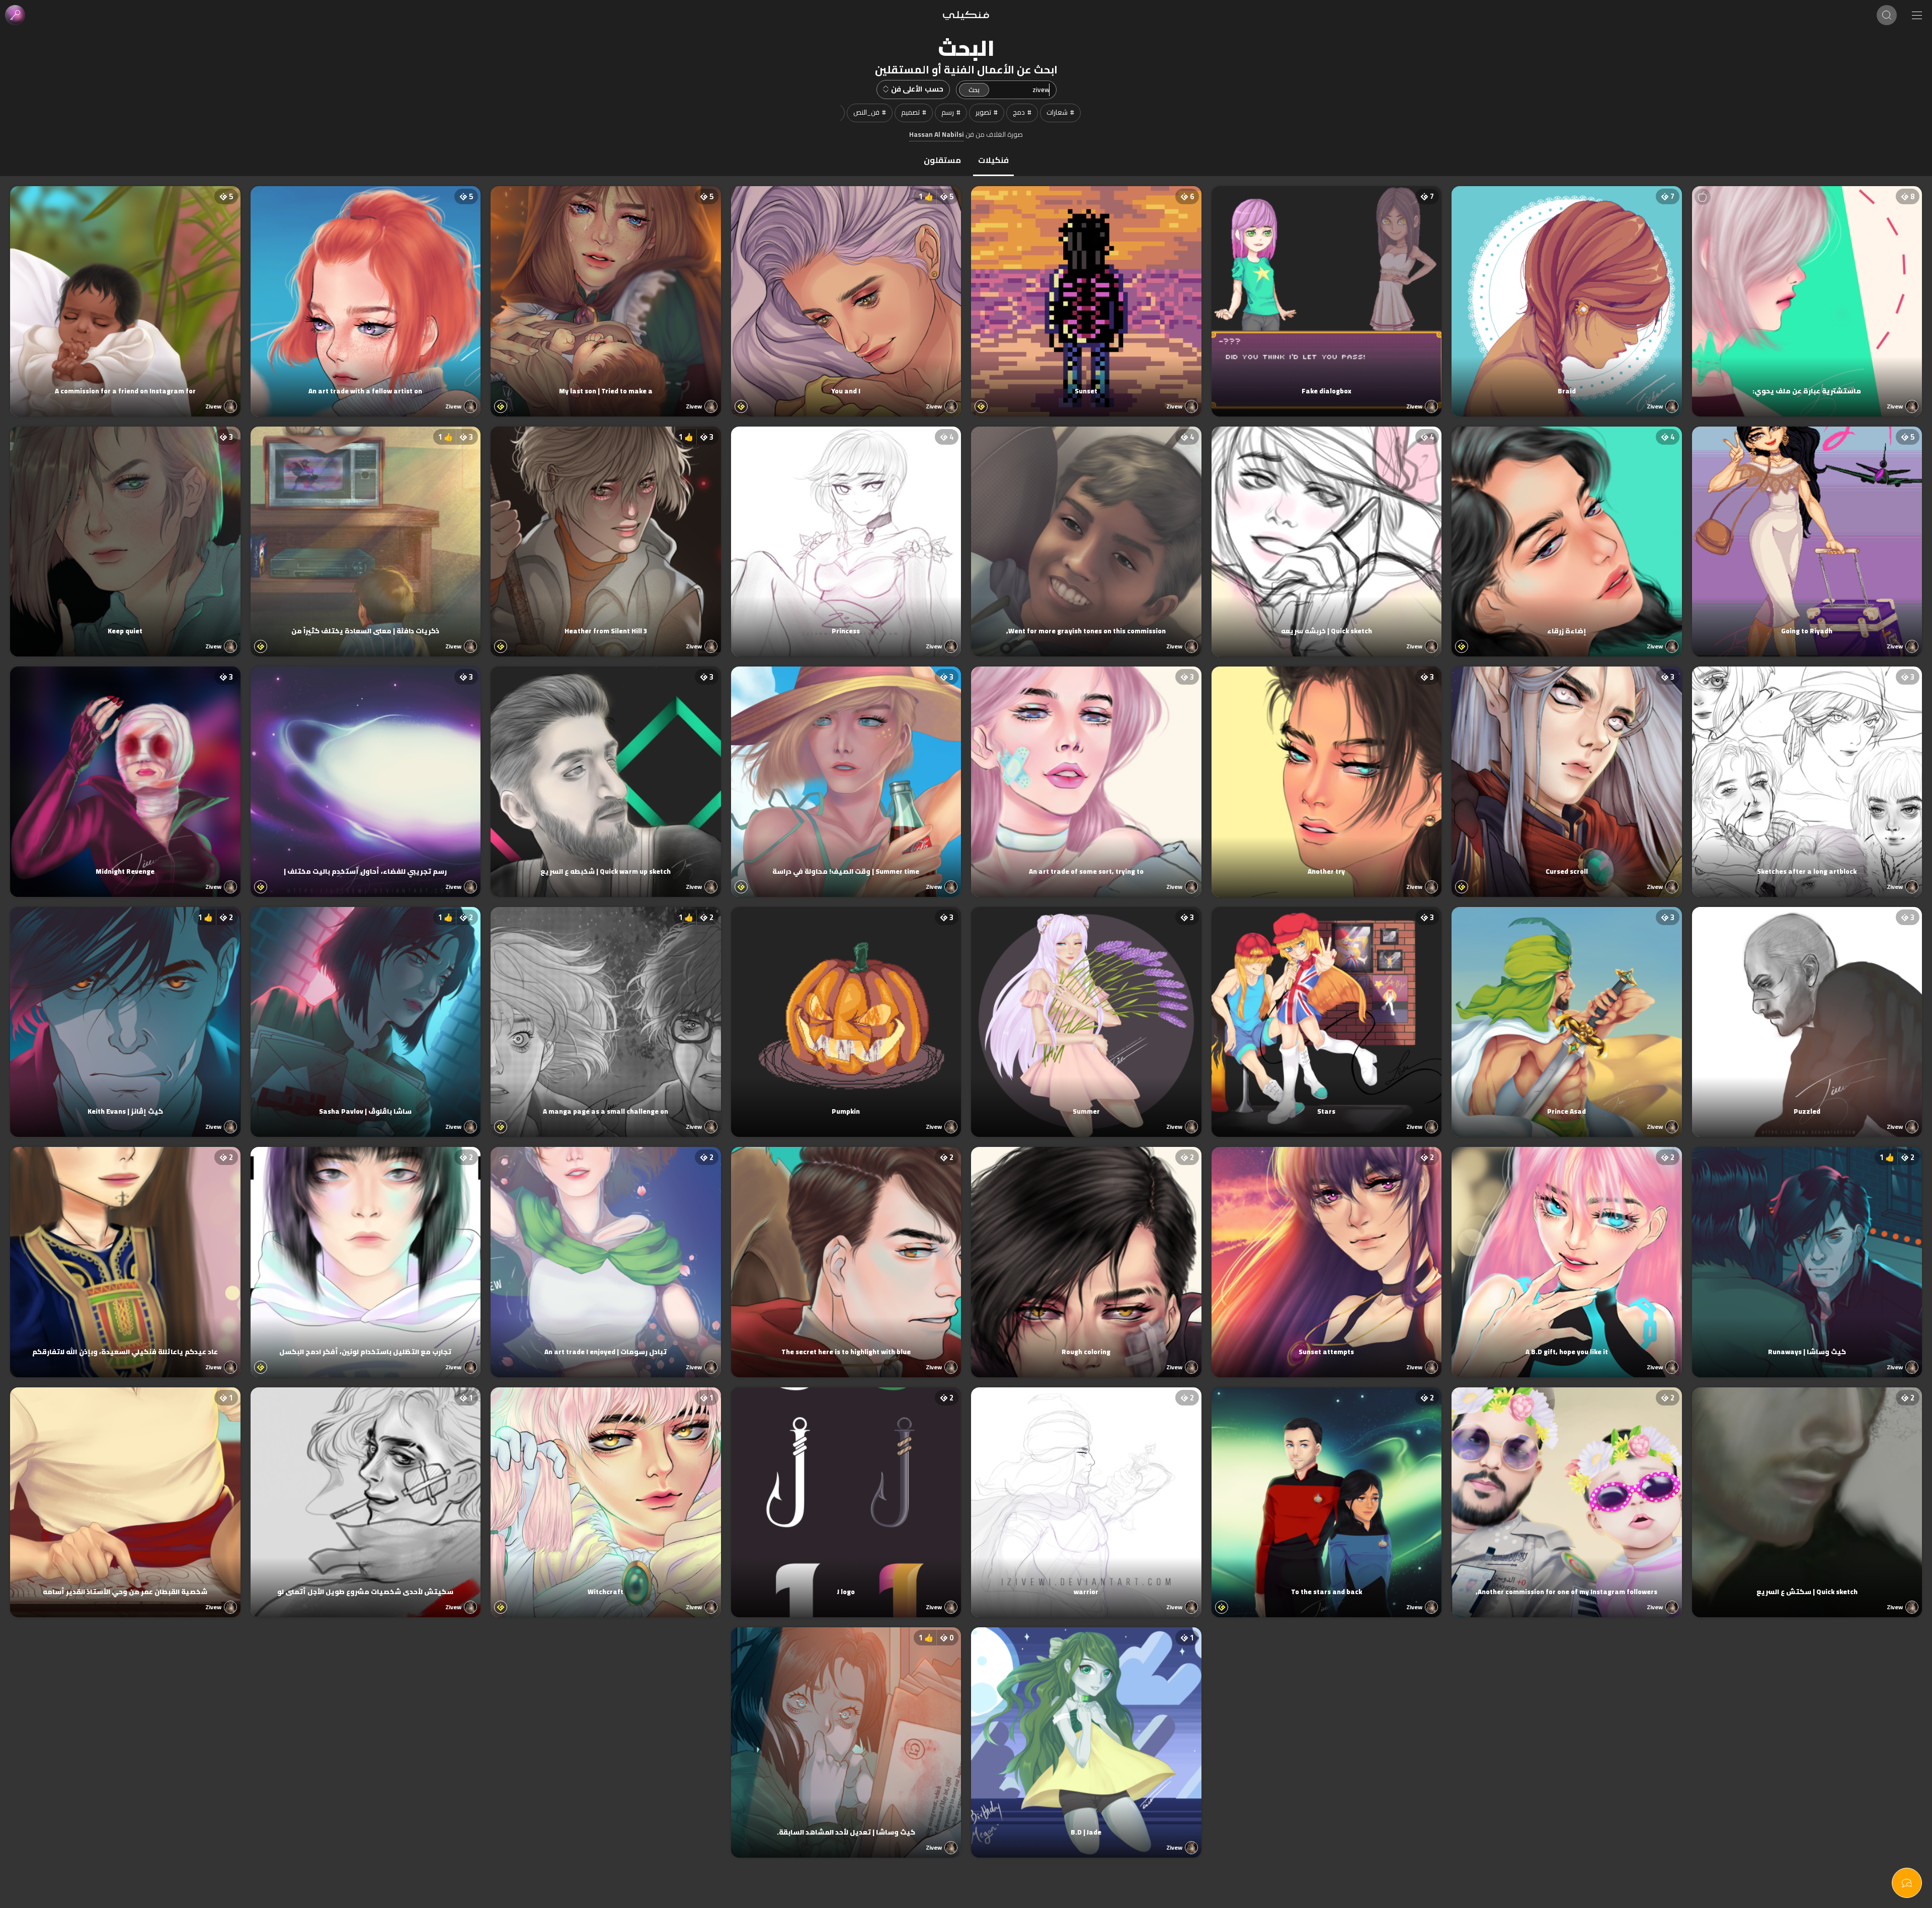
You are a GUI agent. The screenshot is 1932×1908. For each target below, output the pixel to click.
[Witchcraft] (606, 1492)
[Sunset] (1086, 291)
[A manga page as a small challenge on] (606, 1012)
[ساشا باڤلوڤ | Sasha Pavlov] (366, 1012)
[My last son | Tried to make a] (606, 291)
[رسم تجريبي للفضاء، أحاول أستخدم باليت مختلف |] (366, 772)
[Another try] (1327, 772)
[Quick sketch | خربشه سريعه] (1327, 532)
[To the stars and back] (1327, 1492)
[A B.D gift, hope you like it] (1567, 1252)
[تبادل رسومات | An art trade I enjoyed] (606, 1252)
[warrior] (1086, 1492)
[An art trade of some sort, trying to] (1086, 772)
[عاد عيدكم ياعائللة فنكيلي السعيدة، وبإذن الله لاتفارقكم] (125, 1252)
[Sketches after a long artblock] (1807, 772)
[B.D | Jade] (1086, 1732)
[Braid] (1567, 291)
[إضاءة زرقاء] (1567, 532)
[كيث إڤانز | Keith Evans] (125, 1012)
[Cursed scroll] (1567, 772)
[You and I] (846, 291)
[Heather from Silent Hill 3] (606, 532)
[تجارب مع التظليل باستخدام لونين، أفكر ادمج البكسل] (366, 1252)
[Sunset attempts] (1327, 1252)
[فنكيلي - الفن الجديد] (966, 15)
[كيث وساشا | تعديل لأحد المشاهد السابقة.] (846, 1732)
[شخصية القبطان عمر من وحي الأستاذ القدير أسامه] (125, 1492)
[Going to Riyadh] (1807, 532)
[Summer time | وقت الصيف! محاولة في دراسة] (846, 772)
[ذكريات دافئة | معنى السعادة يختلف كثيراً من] (366, 532)
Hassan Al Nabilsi (937, 135)
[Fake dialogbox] (1327, 291)
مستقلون (942, 160)
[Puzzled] (1807, 1012)
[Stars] (1327, 1012)
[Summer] (1086, 1012)
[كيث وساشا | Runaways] (1807, 1252)
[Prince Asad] (1567, 1012)
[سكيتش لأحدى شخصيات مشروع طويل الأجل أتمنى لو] (366, 1492)
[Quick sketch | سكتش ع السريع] (1807, 1492)
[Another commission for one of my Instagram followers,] (1567, 1492)
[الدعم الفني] (1907, 1883)
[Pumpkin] (846, 1012)
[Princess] (846, 532)
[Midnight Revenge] (125, 772)
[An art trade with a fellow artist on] (366, 291)
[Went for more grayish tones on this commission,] (1086, 532)
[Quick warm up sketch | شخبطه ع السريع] (606, 772)
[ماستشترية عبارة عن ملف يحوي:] (1807, 291)
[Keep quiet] (125, 532)
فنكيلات (993, 160)
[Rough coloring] (1086, 1252)
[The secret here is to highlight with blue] (846, 1252)
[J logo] (846, 1492)
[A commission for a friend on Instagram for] (125, 291)
